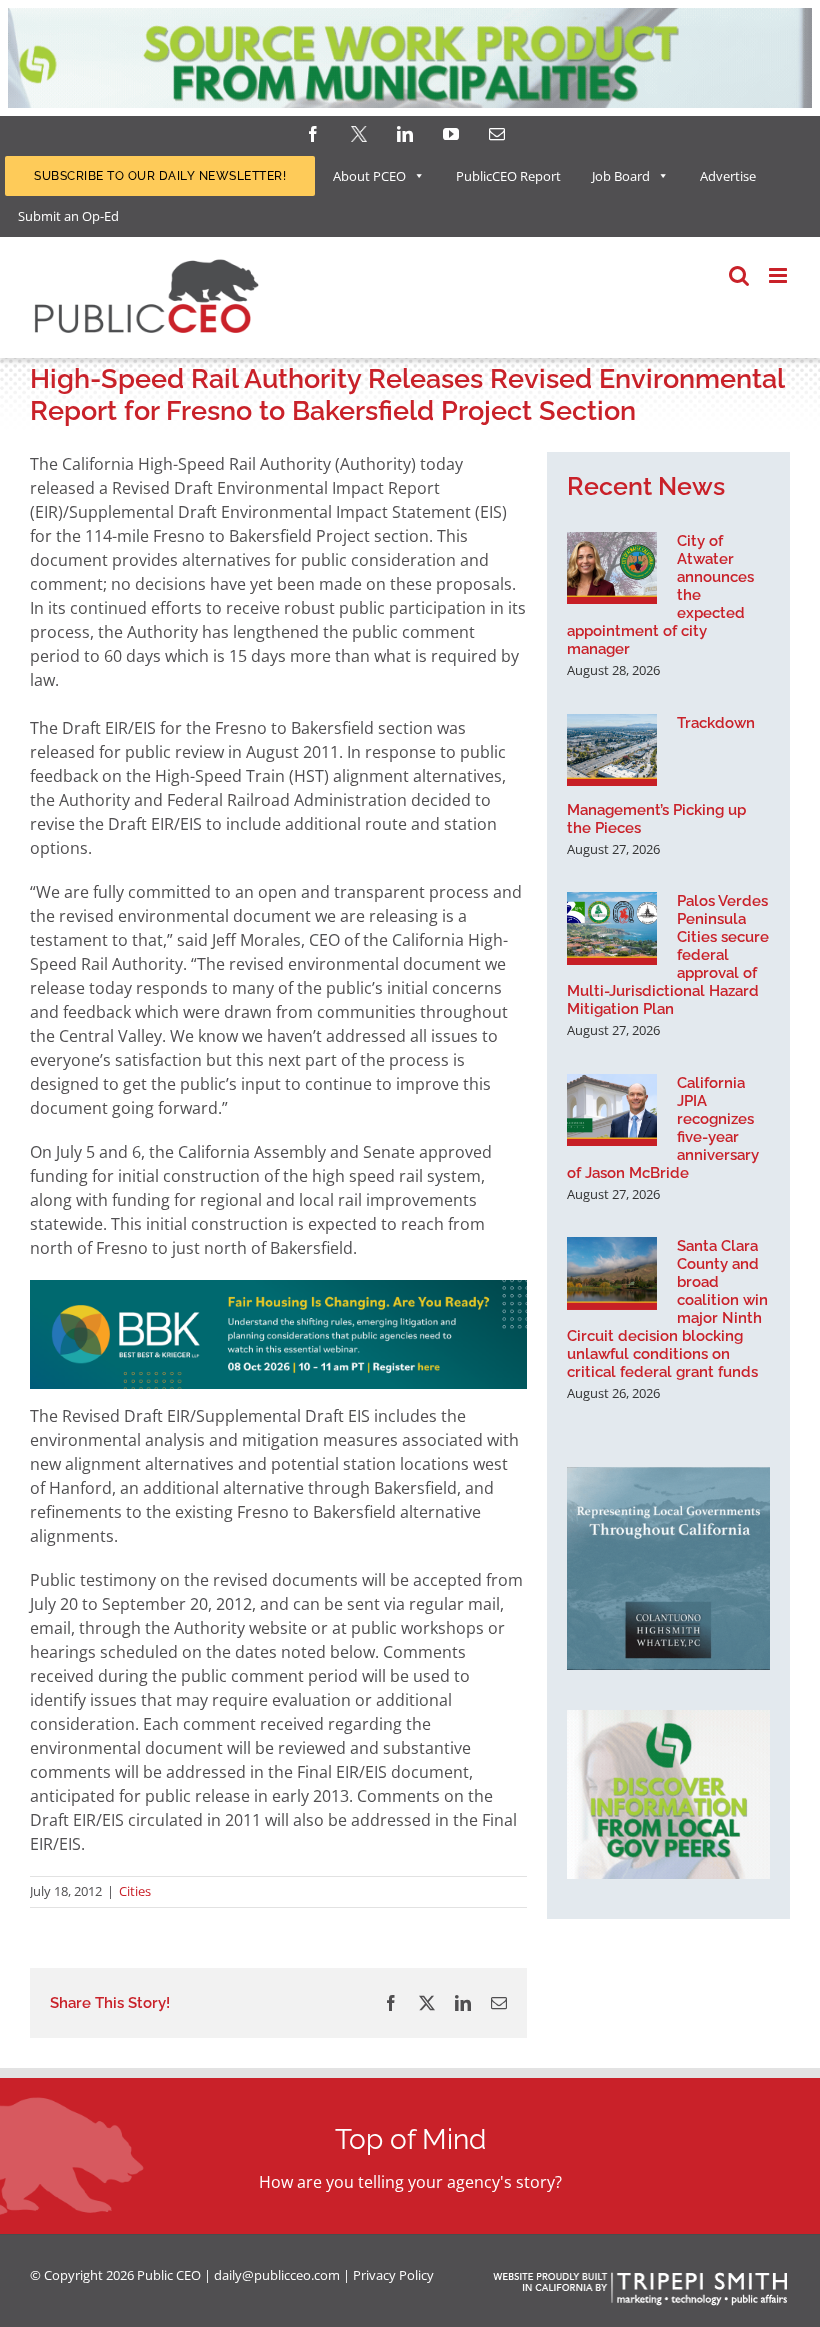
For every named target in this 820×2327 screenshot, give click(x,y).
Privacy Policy (393, 2275)
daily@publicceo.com (277, 2275)
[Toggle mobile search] (739, 275)
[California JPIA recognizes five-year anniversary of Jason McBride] (612, 1110)
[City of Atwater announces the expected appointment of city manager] (612, 568)
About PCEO (369, 176)
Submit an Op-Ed (68, 216)
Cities (135, 1891)
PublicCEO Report (508, 176)
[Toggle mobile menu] (779, 275)
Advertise (728, 176)
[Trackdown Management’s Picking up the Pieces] (612, 750)
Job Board (621, 176)
